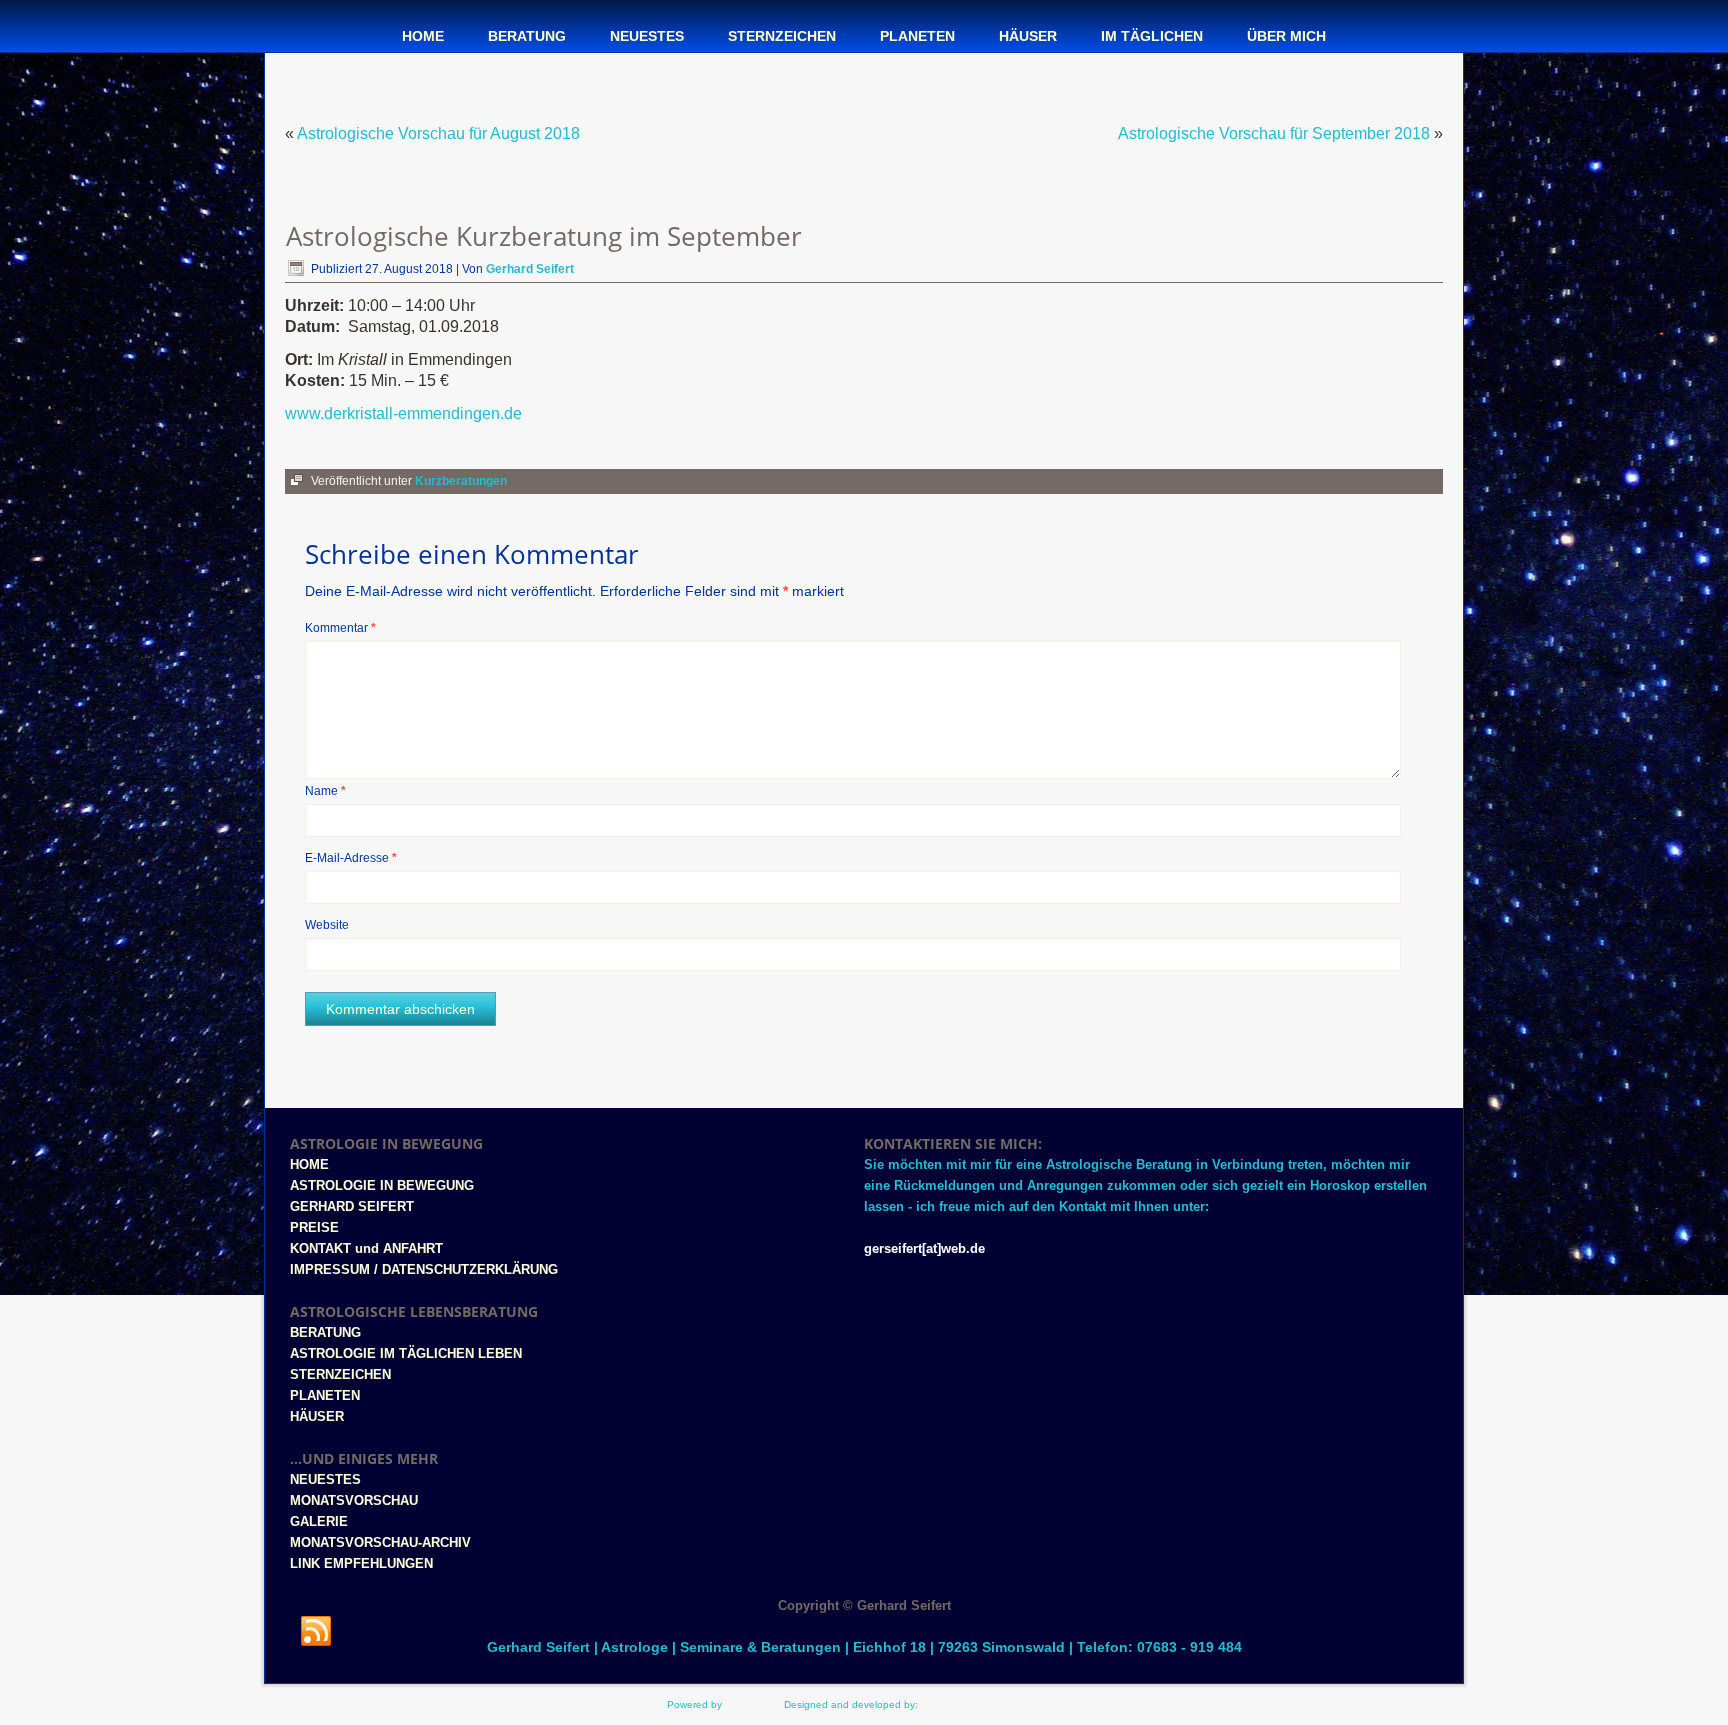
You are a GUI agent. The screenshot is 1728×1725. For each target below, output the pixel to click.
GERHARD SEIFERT (352, 1206)
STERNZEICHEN (340, 1374)
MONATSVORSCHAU (354, 1500)
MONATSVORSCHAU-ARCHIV (380, 1542)
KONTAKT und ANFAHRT (366, 1248)
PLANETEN (325, 1395)
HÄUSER (317, 1416)
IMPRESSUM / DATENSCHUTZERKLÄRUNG (424, 1269)
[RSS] (316, 1632)
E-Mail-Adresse (351, 858)
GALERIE (319, 1521)
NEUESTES (325, 1479)
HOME (309, 1164)
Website (327, 925)
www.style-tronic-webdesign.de (991, 1704)
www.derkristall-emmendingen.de (403, 413)
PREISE (314, 1227)
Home (423, 36)
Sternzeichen (782, 36)
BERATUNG (325, 1332)
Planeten (917, 36)
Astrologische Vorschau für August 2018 (438, 133)
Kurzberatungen (461, 481)
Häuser (1028, 36)
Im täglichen (1152, 36)
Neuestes (647, 36)
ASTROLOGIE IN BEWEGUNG (382, 1185)
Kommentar (340, 628)
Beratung (527, 36)
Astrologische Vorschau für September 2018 (1274, 133)
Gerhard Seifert (530, 269)
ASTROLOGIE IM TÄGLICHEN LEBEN (406, 1353)
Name (325, 791)
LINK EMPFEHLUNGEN (361, 1563)
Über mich (1286, 36)
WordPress (750, 1704)
